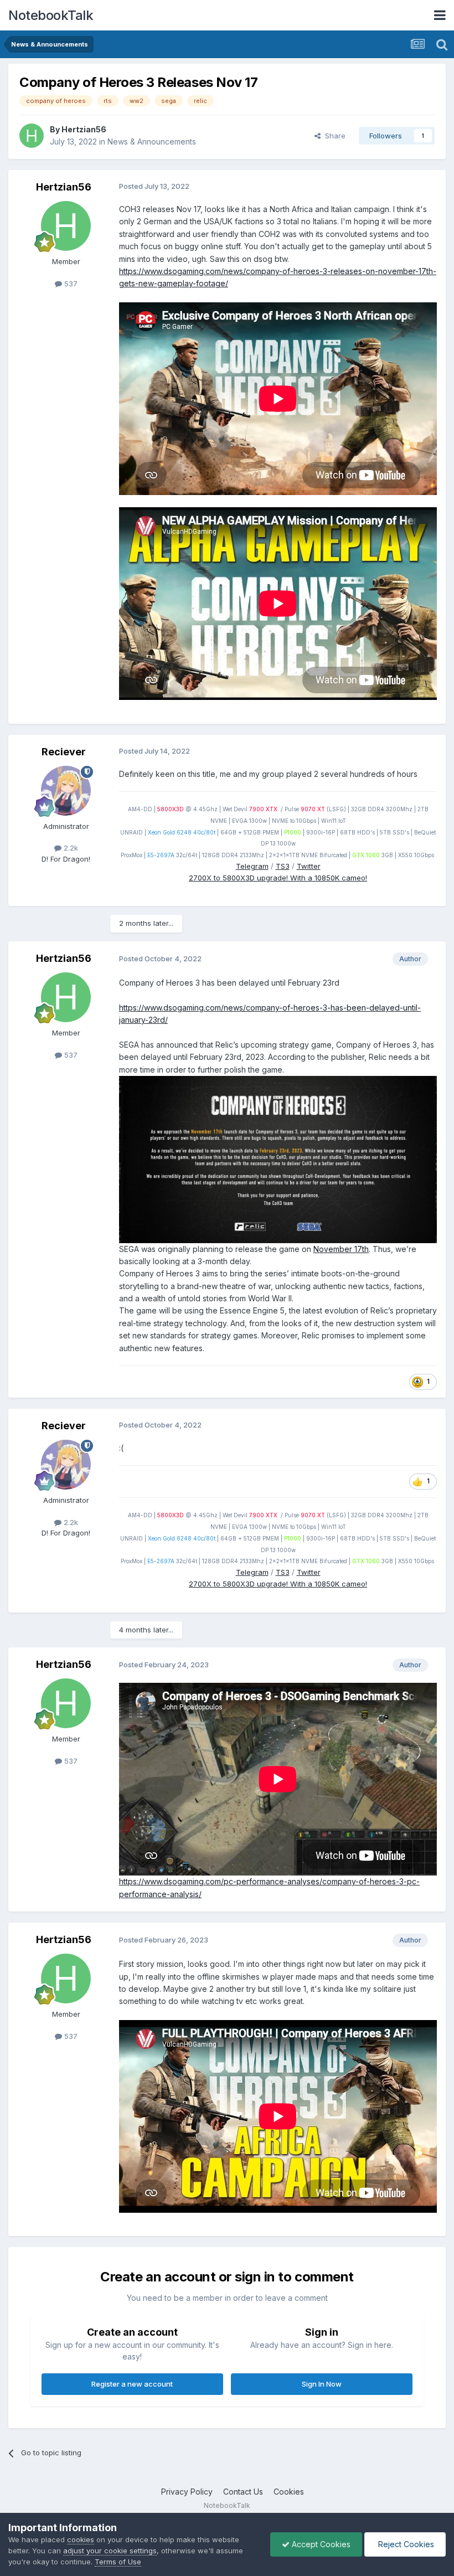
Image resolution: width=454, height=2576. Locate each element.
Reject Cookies (405, 2544)
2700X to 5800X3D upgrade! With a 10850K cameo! (278, 878)
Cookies (289, 2492)
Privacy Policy (187, 2492)
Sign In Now (322, 2384)
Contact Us (243, 2492)
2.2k (70, 848)
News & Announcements (152, 141)
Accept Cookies (320, 2544)
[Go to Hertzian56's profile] (32, 136)
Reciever (64, 752)
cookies (81, 2539)
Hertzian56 (84, 129)
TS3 (283, 866)
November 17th (341, 1249)
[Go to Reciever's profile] (66, 791)
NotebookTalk (51, 15)
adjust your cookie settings (110, 2551)
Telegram (252, 866)
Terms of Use (118, 2562)
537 (70, 284)
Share (333, 136)
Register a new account (132, 2384)
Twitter (309, 866)
